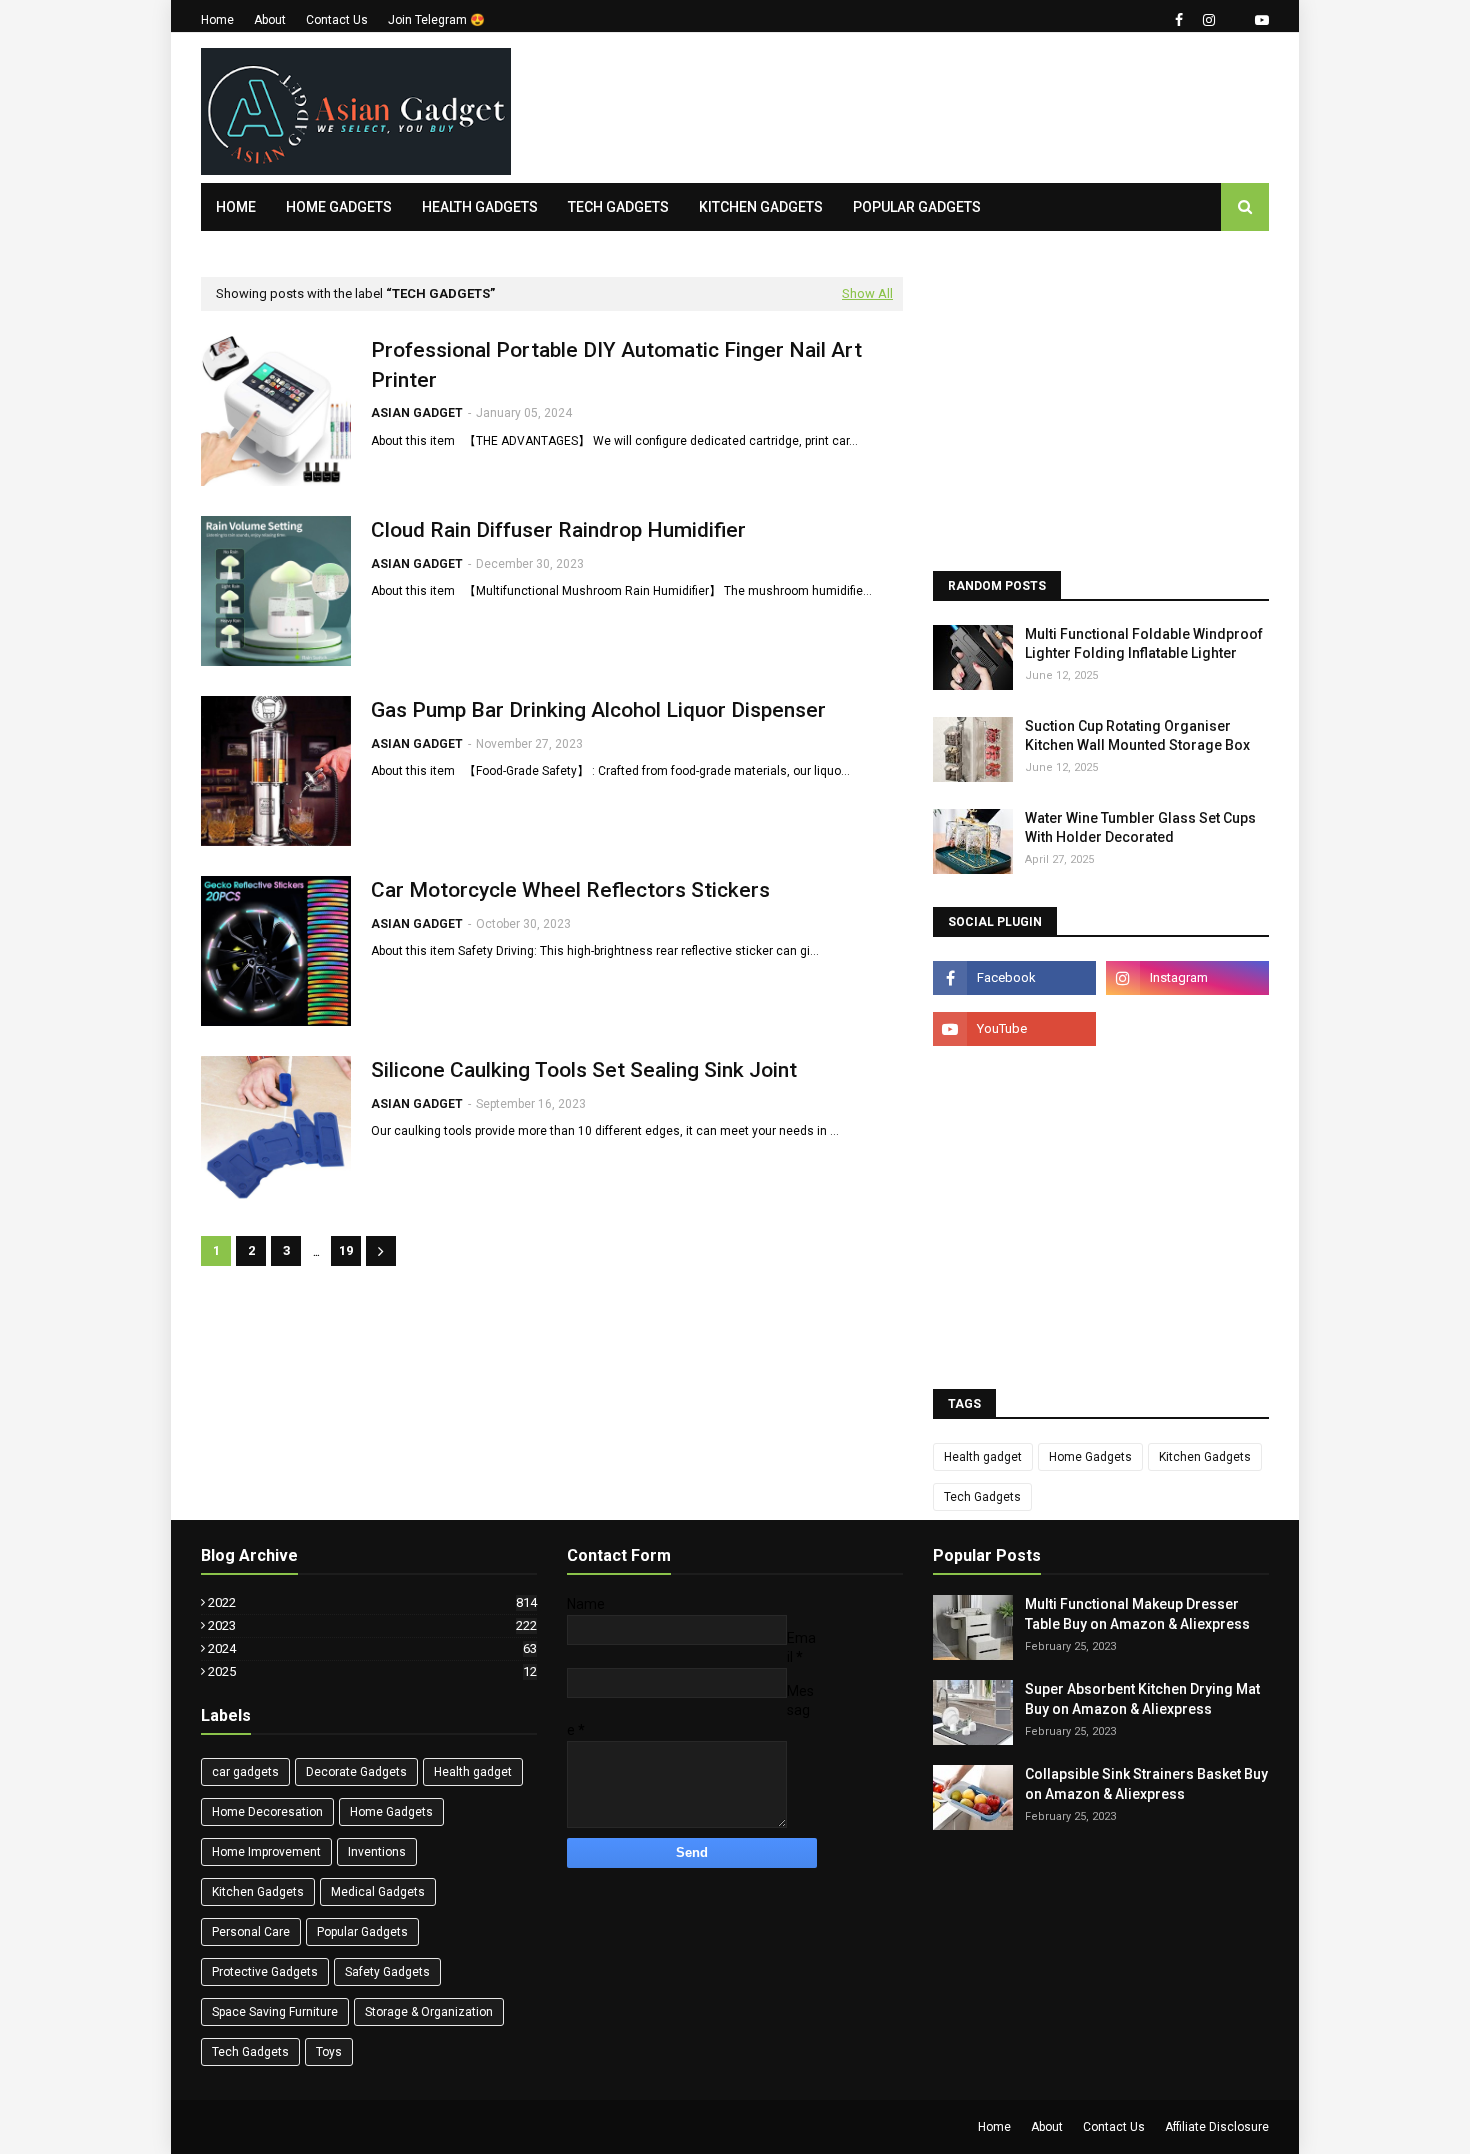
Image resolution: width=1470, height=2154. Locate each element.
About (270, 20)
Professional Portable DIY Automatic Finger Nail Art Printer (616, 364)
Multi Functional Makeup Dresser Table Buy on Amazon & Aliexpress (1137, 1614)
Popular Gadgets (362, 1932)
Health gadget (983, 1457)
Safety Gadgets (387, 1972)
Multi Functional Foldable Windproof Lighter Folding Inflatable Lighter (1144, 644)
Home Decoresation (267, 1812)
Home (217, 20)
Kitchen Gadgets (1205, 1457)
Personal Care (251, 1932)
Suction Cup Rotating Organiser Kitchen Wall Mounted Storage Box (1137, 736)
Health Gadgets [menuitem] (480, 207)
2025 (372, 1671)
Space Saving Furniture (275, 2012)
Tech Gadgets (982, 1497)
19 (346, 1250)
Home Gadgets (1090, 1457)
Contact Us (337, 20)
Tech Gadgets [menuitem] (618, 207)
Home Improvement (266, 1852)
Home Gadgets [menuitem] (339, 207)
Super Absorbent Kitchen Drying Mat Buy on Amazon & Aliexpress (1142, 1699)
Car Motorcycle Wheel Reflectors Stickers (570, 890)
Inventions (377, 1852)
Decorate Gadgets (356, 1772)
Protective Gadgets (265, 1972)
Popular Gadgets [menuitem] (917, 207)
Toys (329, 2052)
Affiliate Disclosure (1217, 2127)
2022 (372, 1602)
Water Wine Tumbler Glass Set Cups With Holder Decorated (1140, 828)
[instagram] (1209, 20)
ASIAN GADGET (417, 413)
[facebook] (1179, 20)
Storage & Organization (429, 2012)
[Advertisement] (905, 108)
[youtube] (1259, 20)
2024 (372, 1648)
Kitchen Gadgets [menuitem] (761, 207)
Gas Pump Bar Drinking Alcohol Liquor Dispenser (598, 710)
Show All (867, 293)
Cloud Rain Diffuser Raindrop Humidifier (558, 530)
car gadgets (245, 1772)
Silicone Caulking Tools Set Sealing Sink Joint (584, 1070)
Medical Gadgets (378, 1892)
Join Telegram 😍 (436, 20)
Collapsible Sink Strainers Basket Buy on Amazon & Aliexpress (1146, 1784)
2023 (372, 1625)
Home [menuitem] (236, 207)
